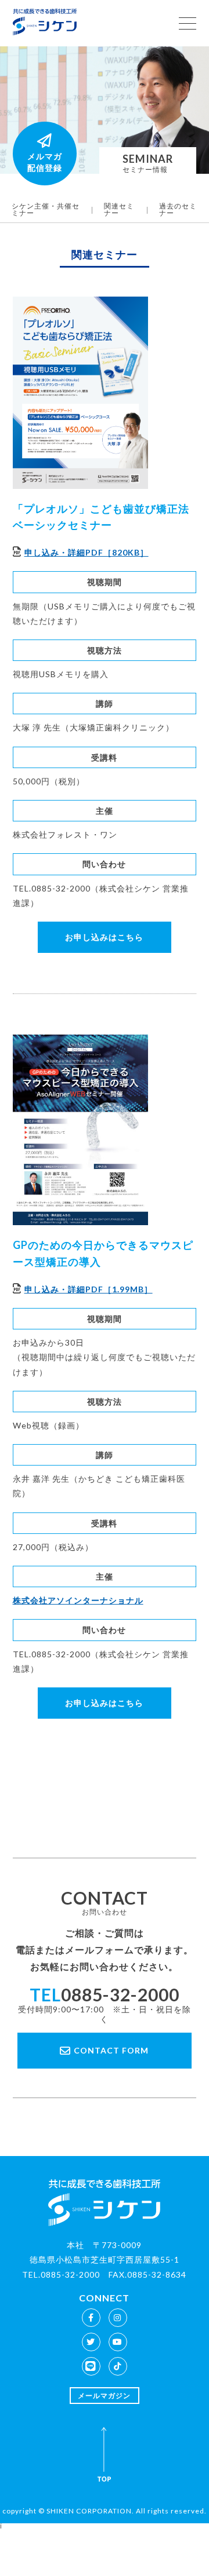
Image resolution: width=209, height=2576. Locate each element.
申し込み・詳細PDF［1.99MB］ (89, 1289)
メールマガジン (104, 2396)
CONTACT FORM (111, 2050)
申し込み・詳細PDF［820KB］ (87, 552)
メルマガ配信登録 (45, 162)
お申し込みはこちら (104, 937)
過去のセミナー (178, 209)
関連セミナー (119, 209)
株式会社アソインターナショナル (78, 1600)
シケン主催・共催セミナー (46, 209)
